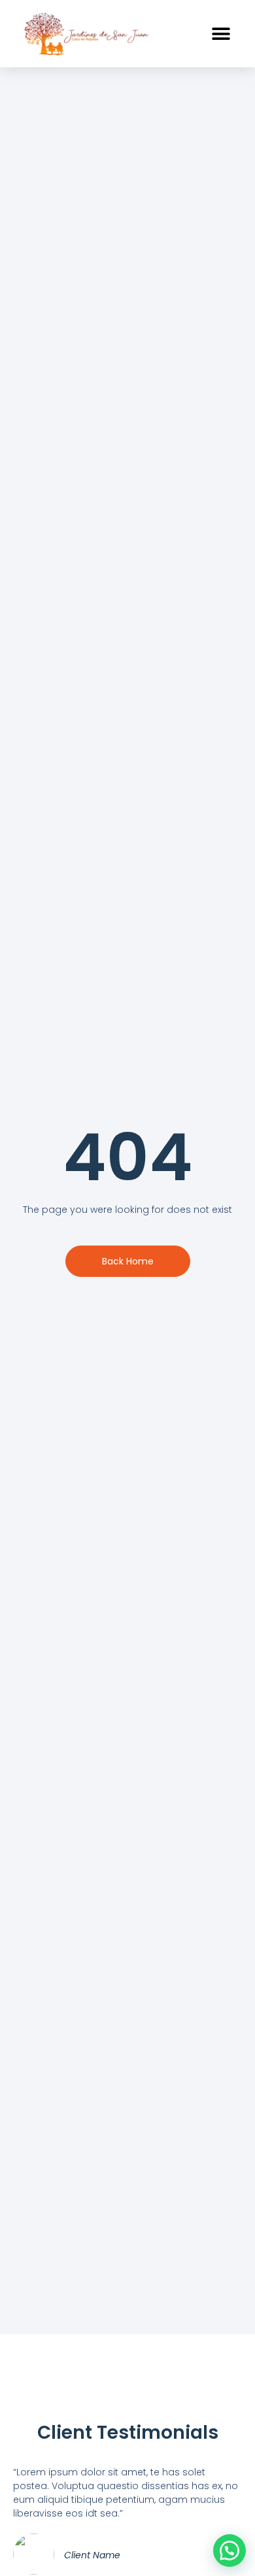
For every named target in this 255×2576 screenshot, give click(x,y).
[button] (221, 34)
